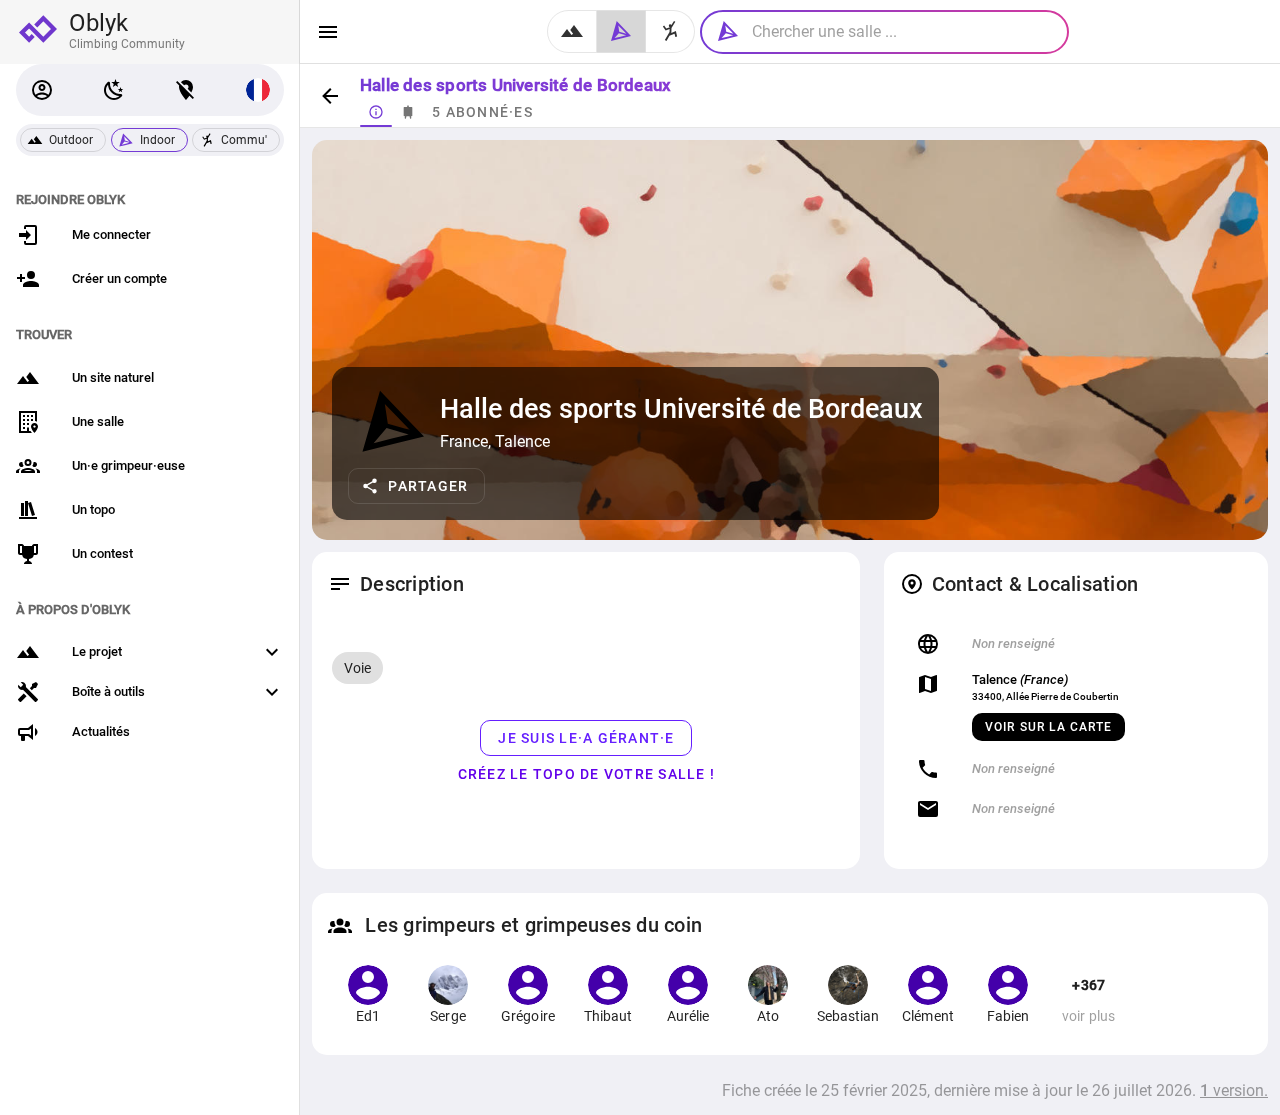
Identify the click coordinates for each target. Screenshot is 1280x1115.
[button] (42, 90)
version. (1234, 1090)
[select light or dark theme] (114, 90)
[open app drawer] (328, 32)
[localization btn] (186, 90)
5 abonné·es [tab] (482, 112)
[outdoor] (572, 31)
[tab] (376, 112)
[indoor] (621, 31)
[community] (670, 31)
